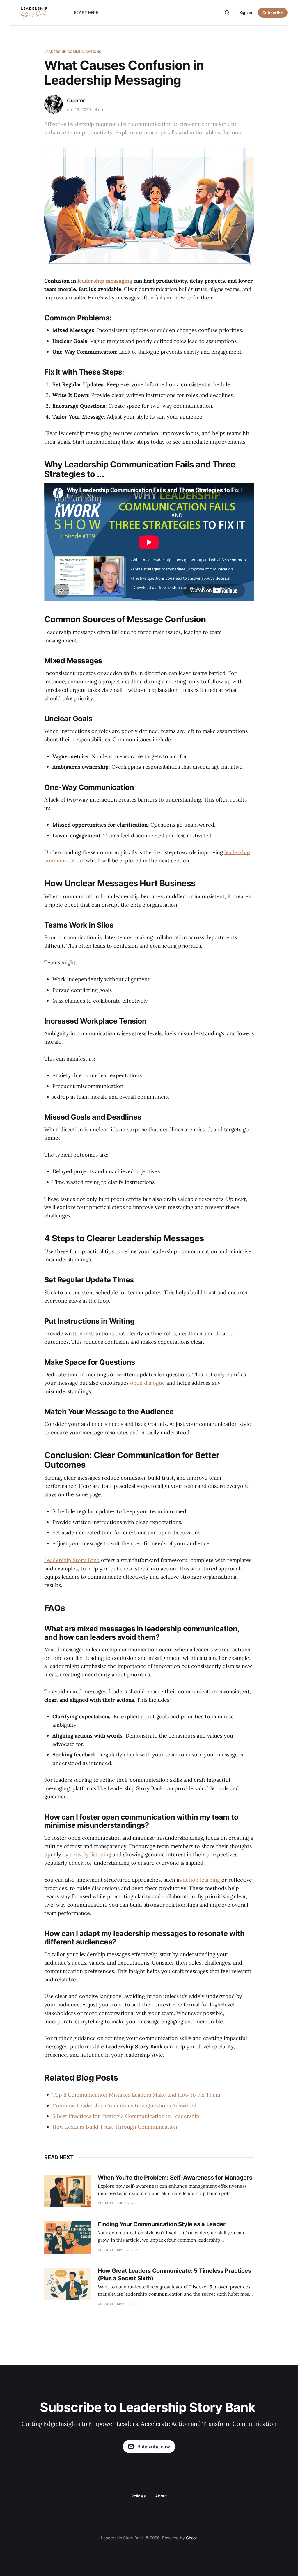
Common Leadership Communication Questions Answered (124, 2106)
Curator (76, 100)
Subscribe (273, 13)
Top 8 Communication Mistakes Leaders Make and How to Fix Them (136, 2095)
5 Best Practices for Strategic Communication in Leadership (126, 2116)
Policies (139, 2496)
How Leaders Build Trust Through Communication (115, 2127)
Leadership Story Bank (72, 1560)
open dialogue (148, 1383)
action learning (202, 1880)
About (161, 2496)
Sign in (246, 12)
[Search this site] (227, 13)
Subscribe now (154, 2446)
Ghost (191, 2538)
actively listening (91, 1854)
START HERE (86, 12)
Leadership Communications (73, 52)
